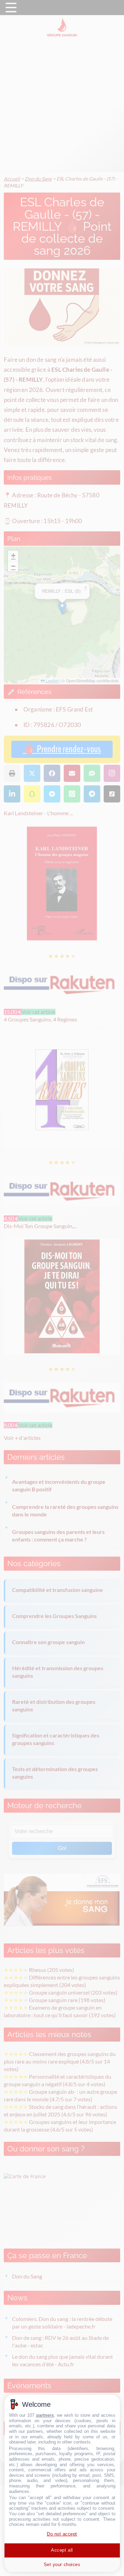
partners (45, 2415)
